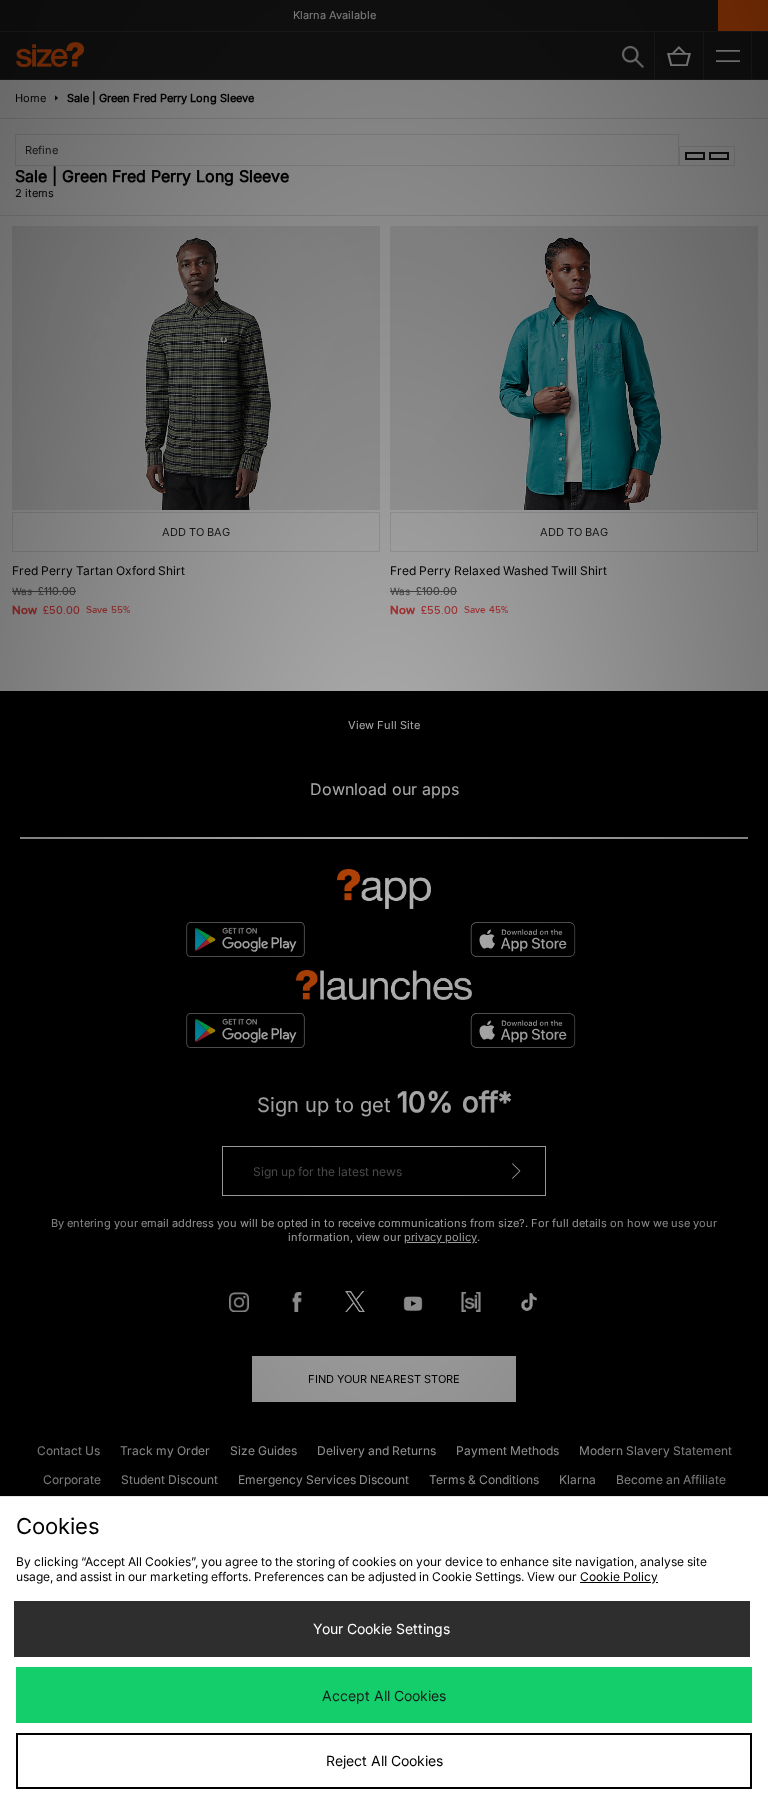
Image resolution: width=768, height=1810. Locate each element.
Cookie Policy (619, 1576)
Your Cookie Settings (381, 1628)
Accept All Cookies (384, 1695)
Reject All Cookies (384, 1760)
